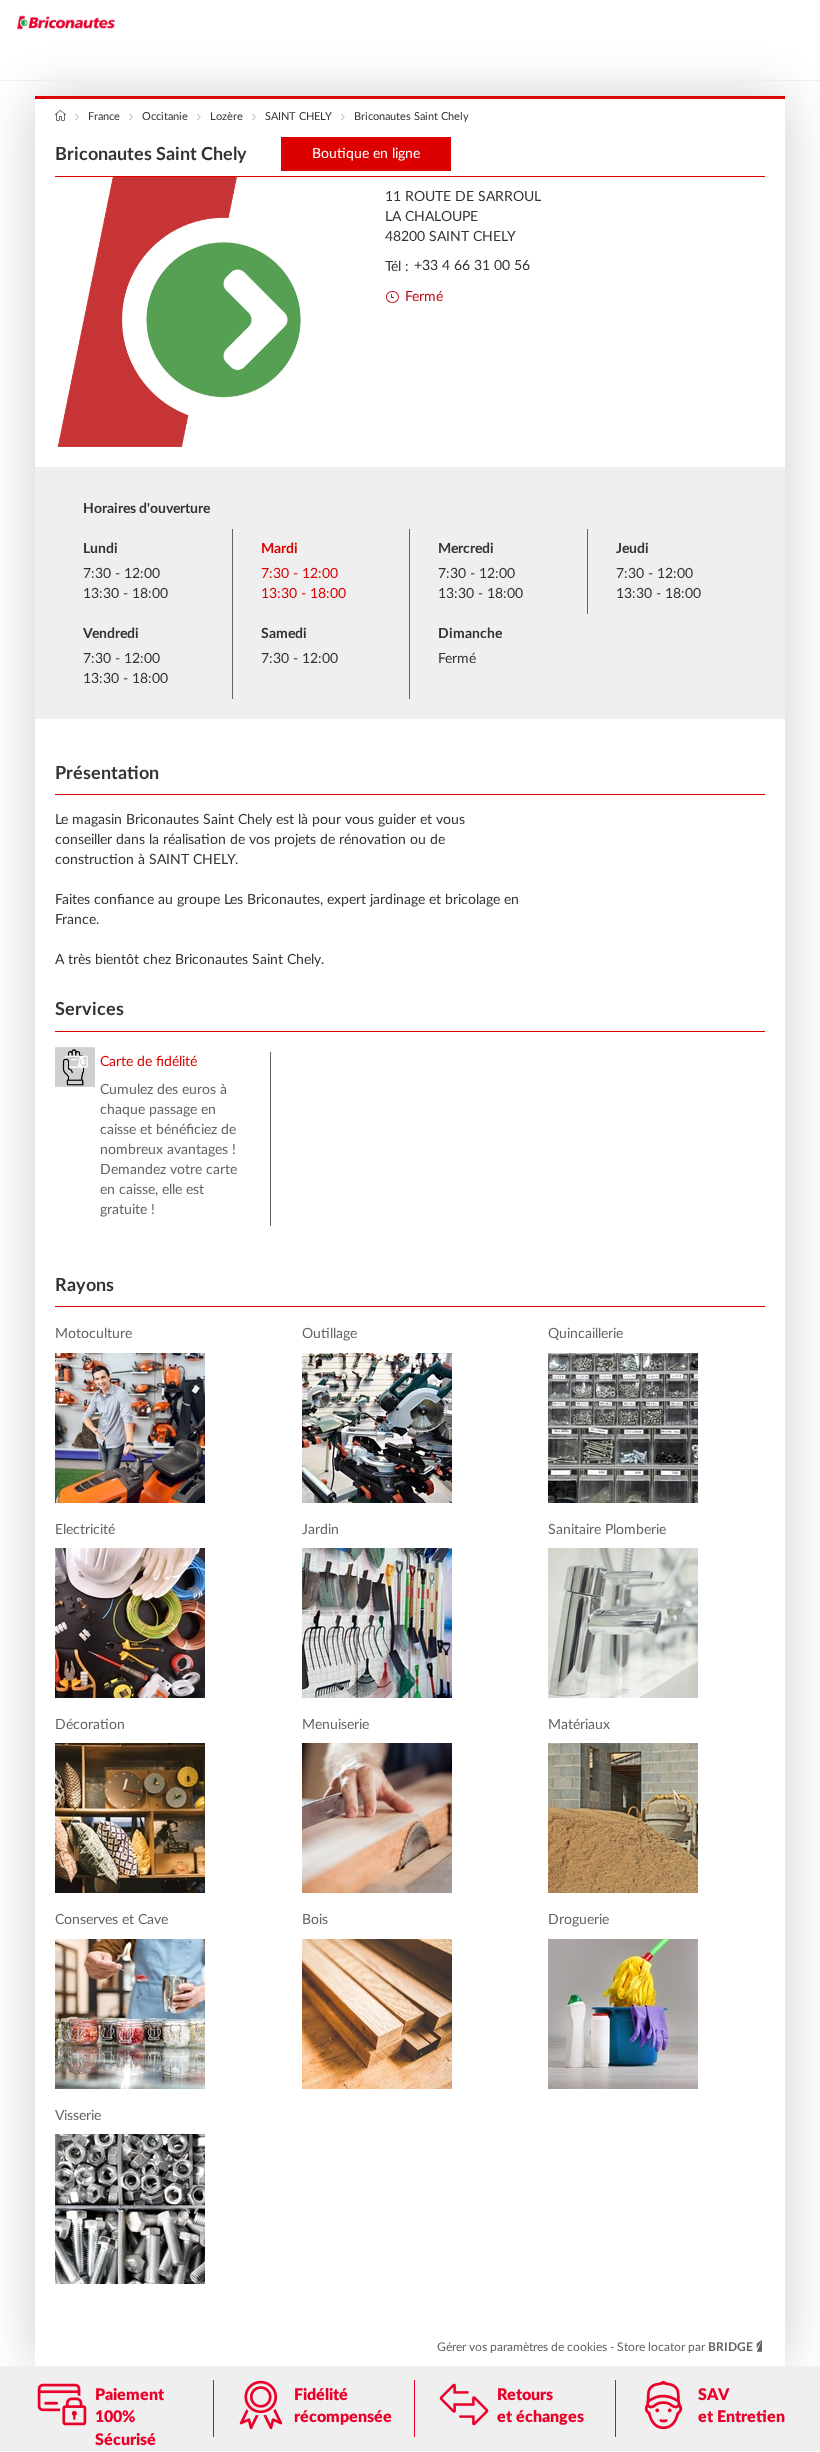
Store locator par (685, 2347)
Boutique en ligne (366, 154)
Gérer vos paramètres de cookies (523, 2347)
